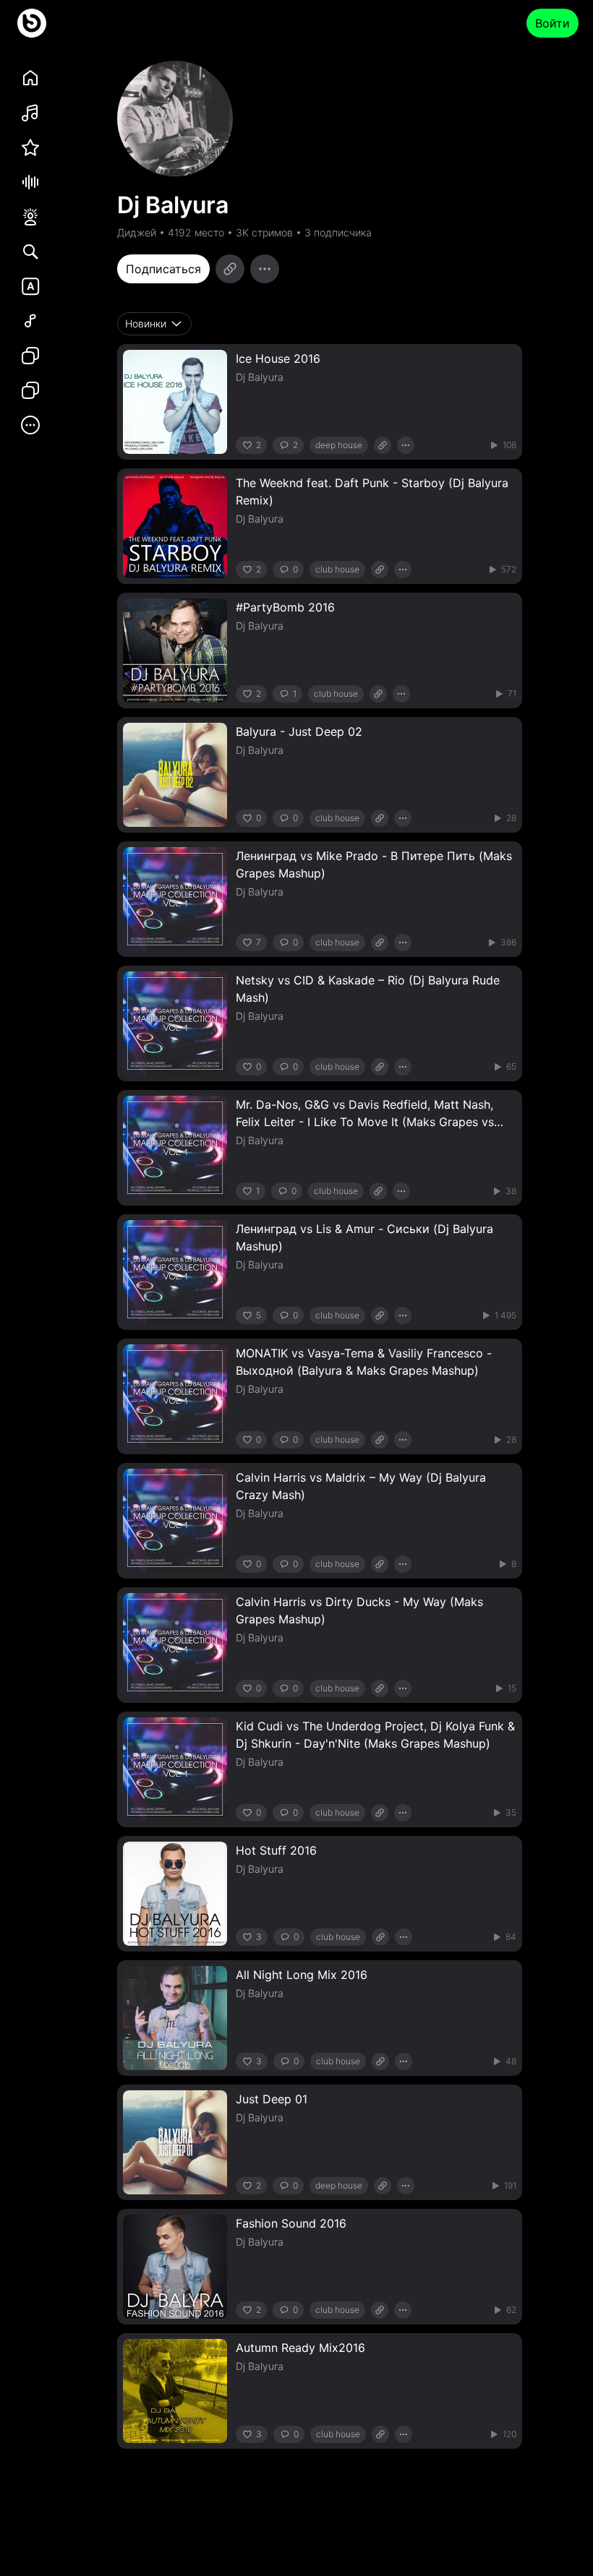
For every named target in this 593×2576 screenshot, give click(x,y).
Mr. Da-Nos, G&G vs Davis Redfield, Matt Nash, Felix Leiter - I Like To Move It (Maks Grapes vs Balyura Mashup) (365, 1122)
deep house (339, 445)
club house (337, 569)
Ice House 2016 (278, 359)
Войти (553, 23)
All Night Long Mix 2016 (302, 1975)
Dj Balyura (260, 377)
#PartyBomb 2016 (285, 607)
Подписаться (163, 269)
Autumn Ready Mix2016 (300, 2348)
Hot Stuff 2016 (276, 1850)
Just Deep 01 (272, 2099)
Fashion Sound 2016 (291, 2223)
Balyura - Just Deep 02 (299, 731)
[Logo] (32, 23)
